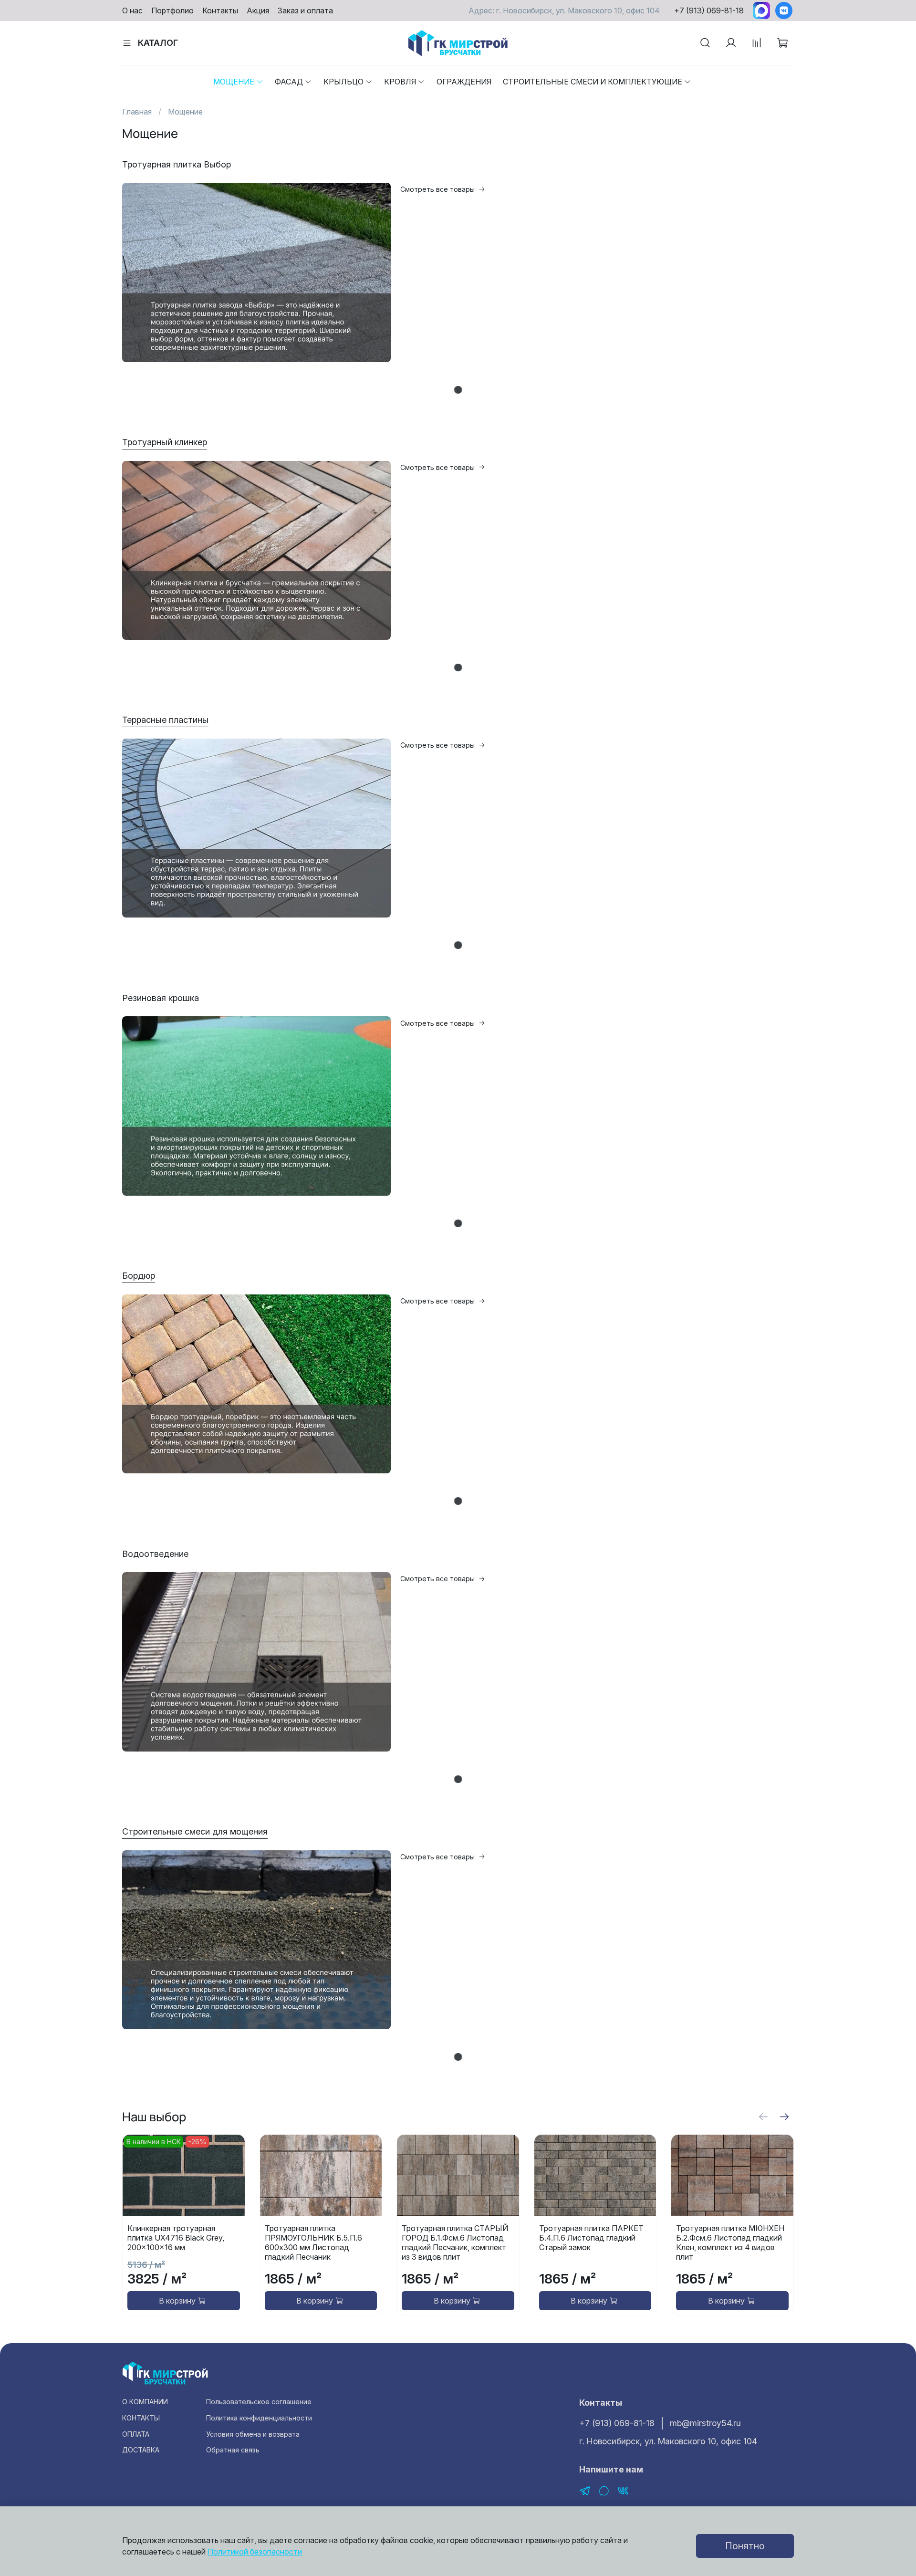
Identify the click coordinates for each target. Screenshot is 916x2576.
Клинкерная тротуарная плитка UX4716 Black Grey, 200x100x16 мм (176, 2238)
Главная (137, 112)
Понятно (745, 2546)
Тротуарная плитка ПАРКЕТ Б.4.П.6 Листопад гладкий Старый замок (591, 2238)
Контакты (220, 10)
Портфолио (172, 10)
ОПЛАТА (136, 2434)
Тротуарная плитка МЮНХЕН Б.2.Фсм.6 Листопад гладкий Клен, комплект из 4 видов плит (730, 2243)
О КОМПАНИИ (145, 2402)
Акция (258, 10)
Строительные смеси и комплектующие (593, 82)
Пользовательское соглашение (259, 2402)
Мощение (234, 82)
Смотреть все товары (437, 189)
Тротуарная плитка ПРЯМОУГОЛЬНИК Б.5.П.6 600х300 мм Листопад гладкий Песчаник (313, 2243)
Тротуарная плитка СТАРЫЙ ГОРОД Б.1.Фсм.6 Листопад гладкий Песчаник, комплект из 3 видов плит (455, 2243)
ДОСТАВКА (141, 2450)
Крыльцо (343, 82)
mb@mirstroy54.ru (705, 2423)
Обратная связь (233, 2450)
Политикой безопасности (255, 2552)
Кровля (400, 82)
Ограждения (464, 82)
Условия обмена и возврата (253, 2434)
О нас (132, 10)
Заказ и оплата (305, 10)
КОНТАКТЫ (141, 2418)
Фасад (289, 82)
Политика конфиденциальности (259, 2418)
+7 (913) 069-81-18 (709, 10)
